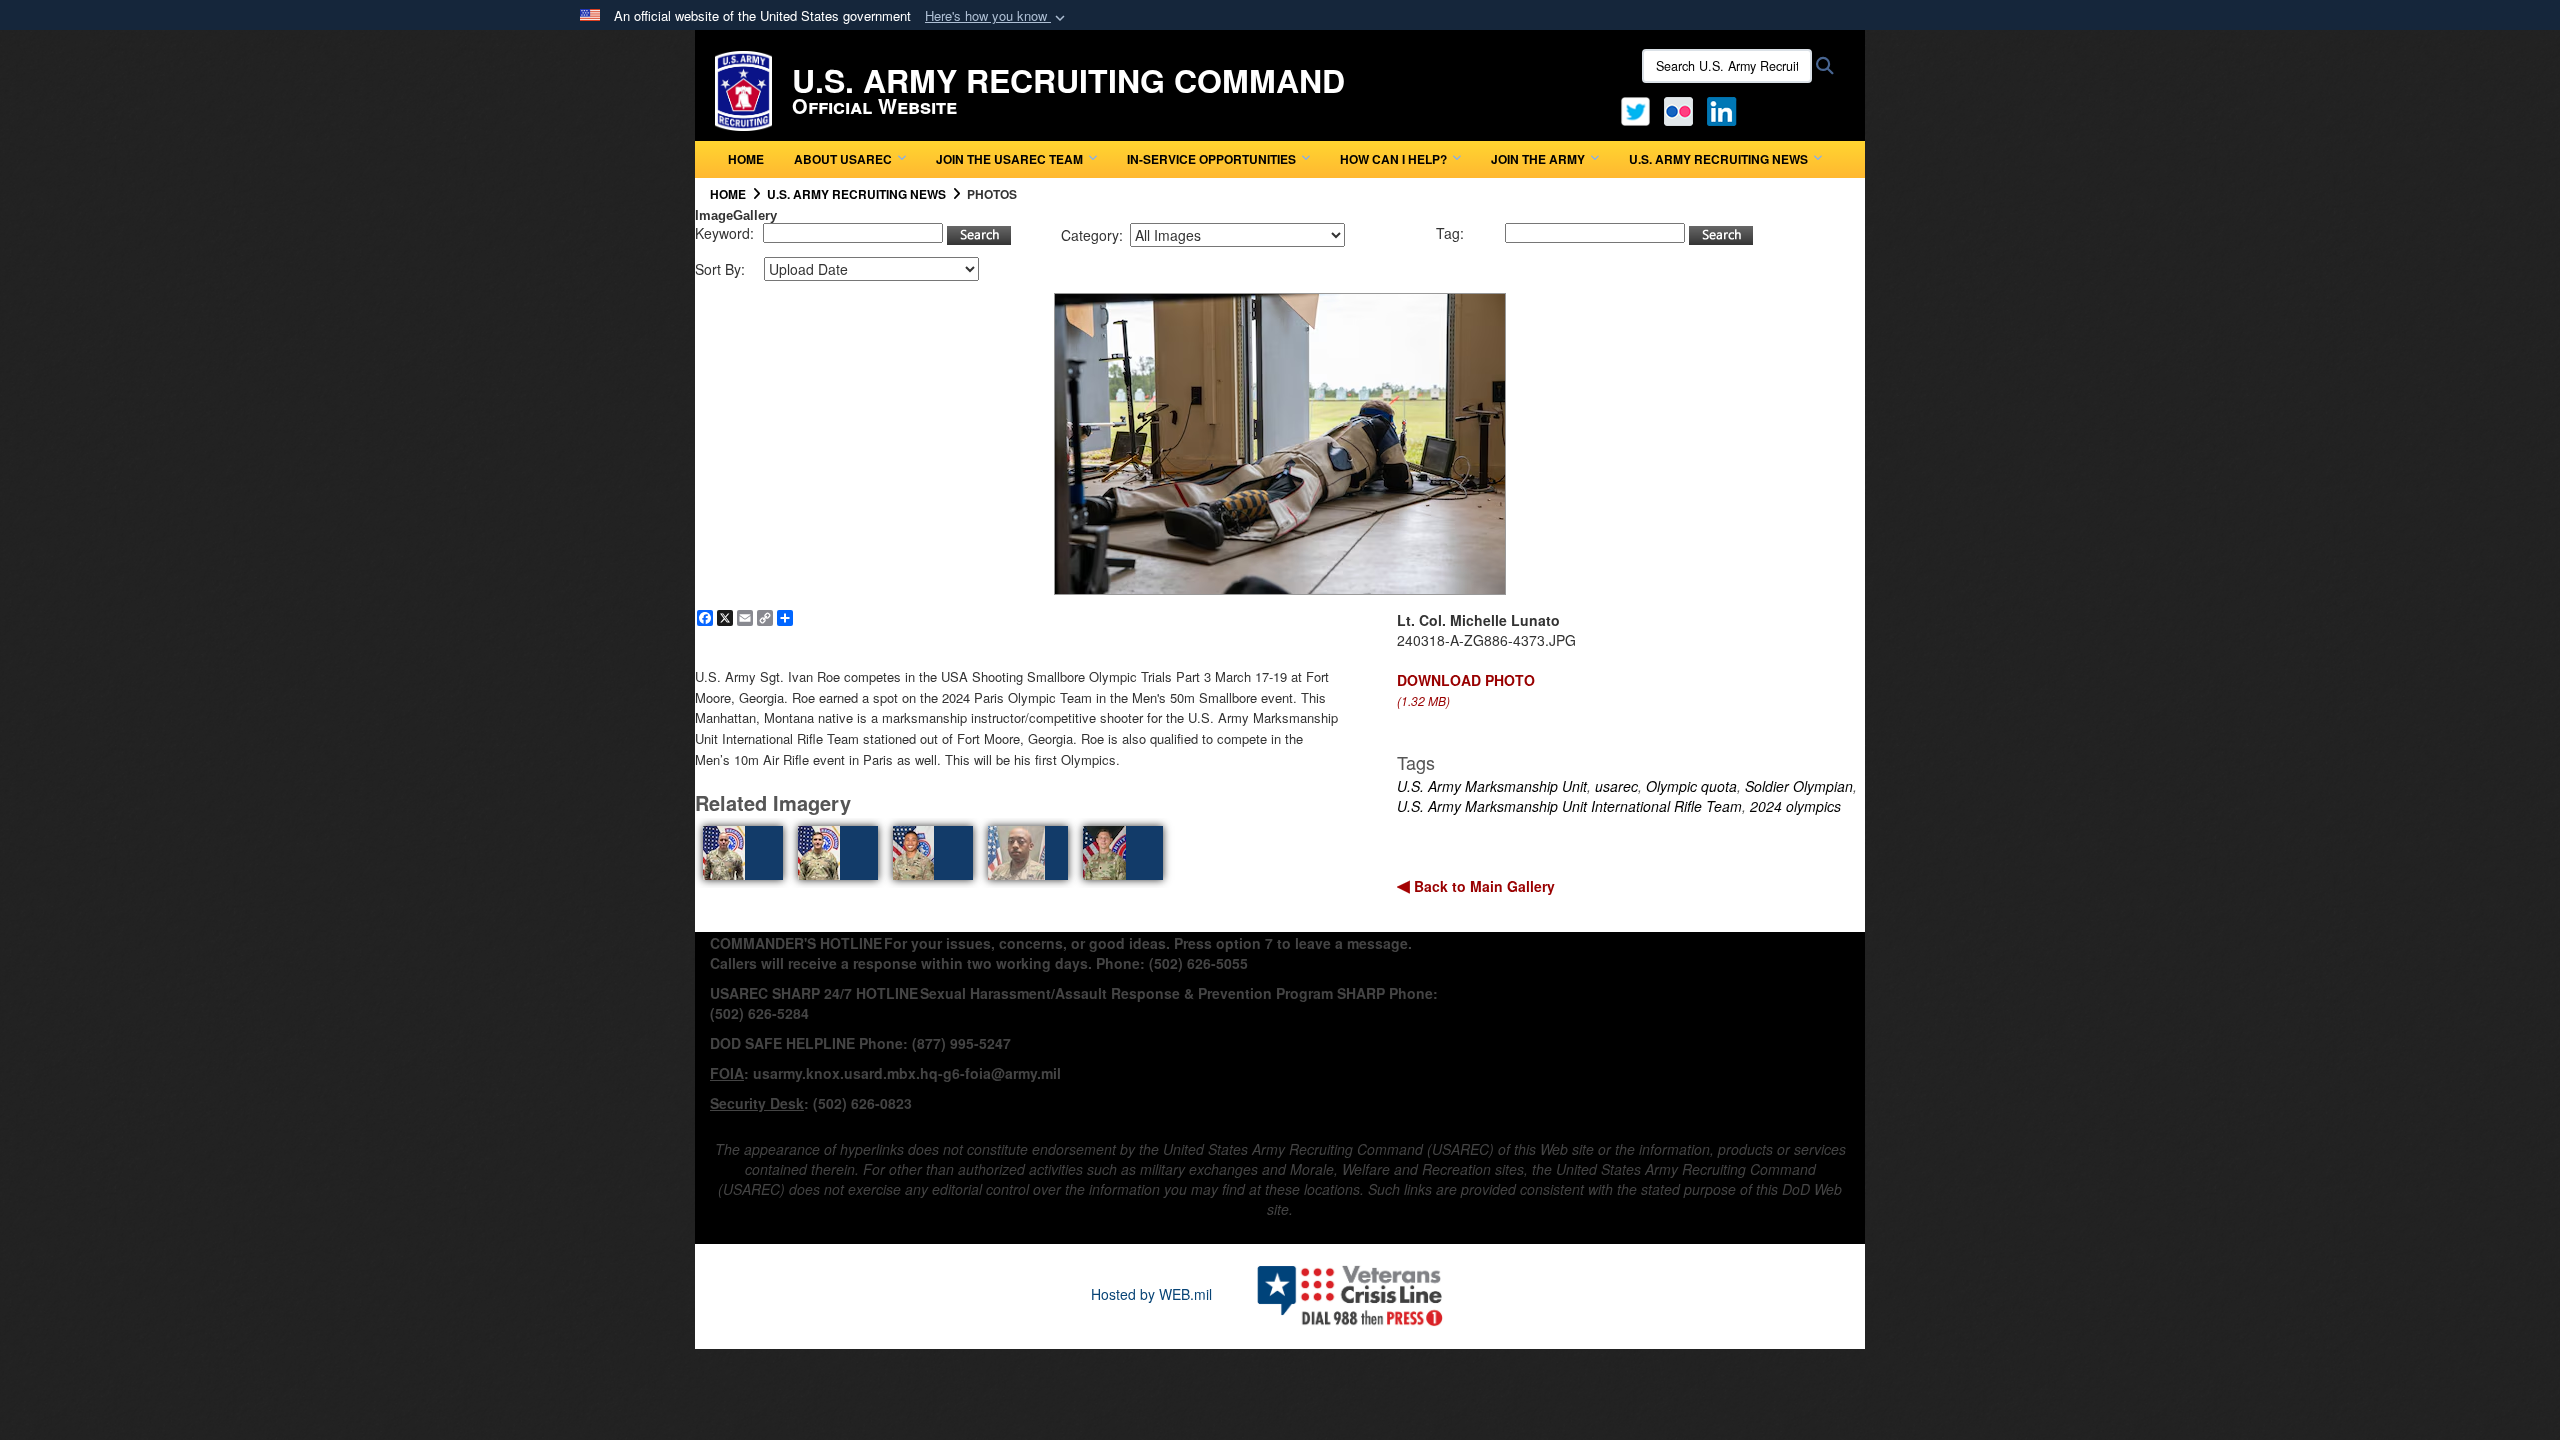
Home (746, 159)
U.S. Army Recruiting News (1718, 159)
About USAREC (843, 159)
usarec (1616, 786)
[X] (1635, 109)
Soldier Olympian (1799, 786)
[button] (997, 16)
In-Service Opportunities (1211, 159)
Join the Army (1538, 159)
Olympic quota (1691, 786)
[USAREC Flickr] (1678, 109)
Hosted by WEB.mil (1151, 1294)
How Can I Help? (1393, 159)
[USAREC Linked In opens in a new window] (1725, 109)
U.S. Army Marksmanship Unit (1492, 786)
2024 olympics (1795, 806)
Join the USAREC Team (1009, 159)
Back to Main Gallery (1482, 886)
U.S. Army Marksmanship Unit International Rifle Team (1569, 806)
